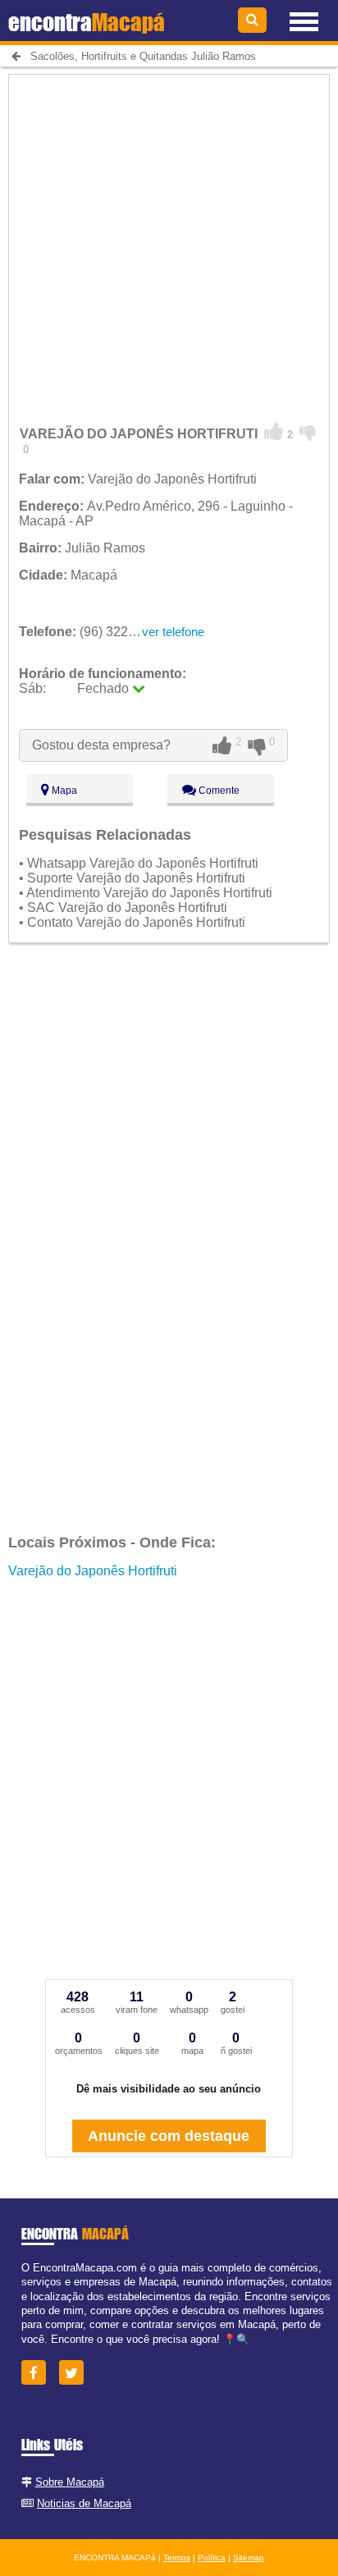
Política (212, 2558)
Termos (177, 2558)
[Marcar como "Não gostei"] (308, 432)
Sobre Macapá (70, 2482)
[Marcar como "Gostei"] (274, 432)
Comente (218, 791)
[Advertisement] (169, 244)
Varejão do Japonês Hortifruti (93, 1571)
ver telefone (173, 632)
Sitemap (249, 2558)
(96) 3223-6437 (94, 632)
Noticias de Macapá (84, 2503)
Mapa (63, 791)
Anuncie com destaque (169, 2136)
